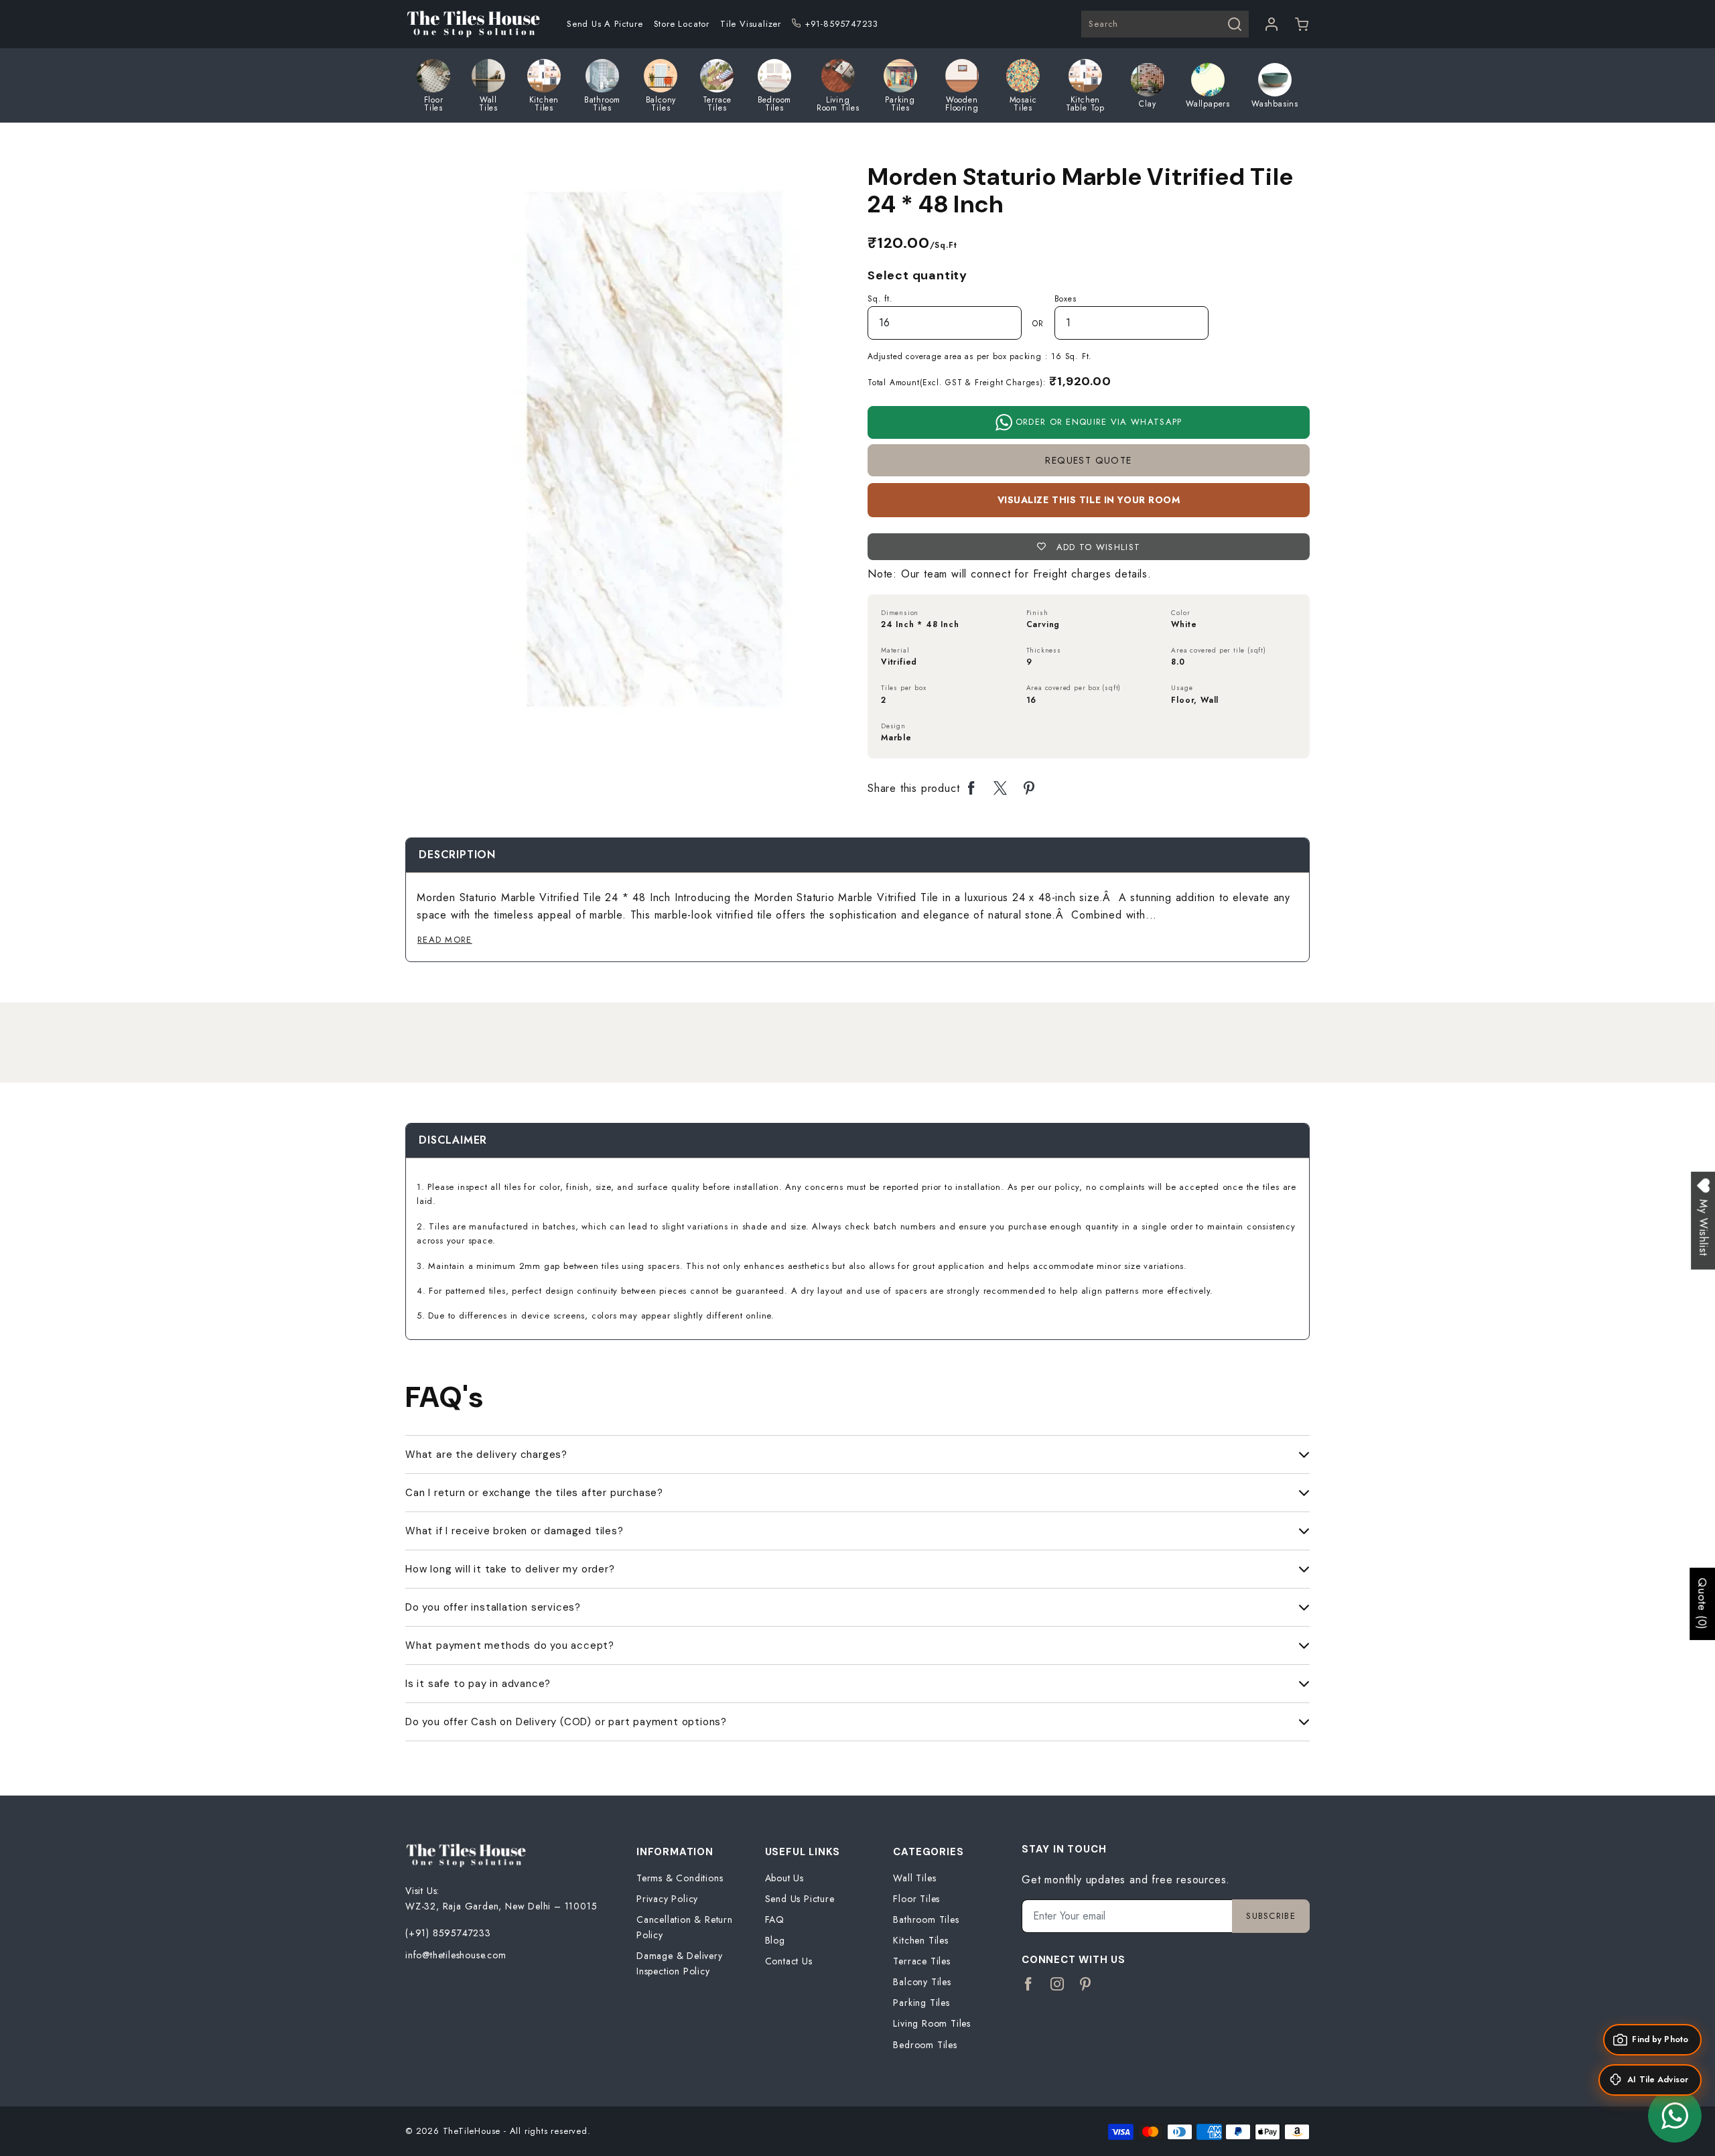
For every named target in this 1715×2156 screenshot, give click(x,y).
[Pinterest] (1086, 1984)
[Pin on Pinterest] (1029, 789)
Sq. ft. (880, 299)
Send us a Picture (605, 24)
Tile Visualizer (751, 24)
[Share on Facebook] (972, 789)
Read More (445, 940)
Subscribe (1271, 1916)
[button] (1302, 24)
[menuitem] (605, 24)
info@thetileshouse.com (456, 1955)
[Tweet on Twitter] (1001, 789)
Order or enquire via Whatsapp (1097, 422)
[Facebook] (1029, 1984)
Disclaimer (453, 1140)
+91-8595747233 (841, 24)
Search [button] (1103, 24)
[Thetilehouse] (473, 24)
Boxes (1066, 299)
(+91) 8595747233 (448, 1933)
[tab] (457, 855)
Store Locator (682, 24)
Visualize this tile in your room (1089, 500)
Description (457, 855)
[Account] (1272, 24)
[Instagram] (1057, 1984)
